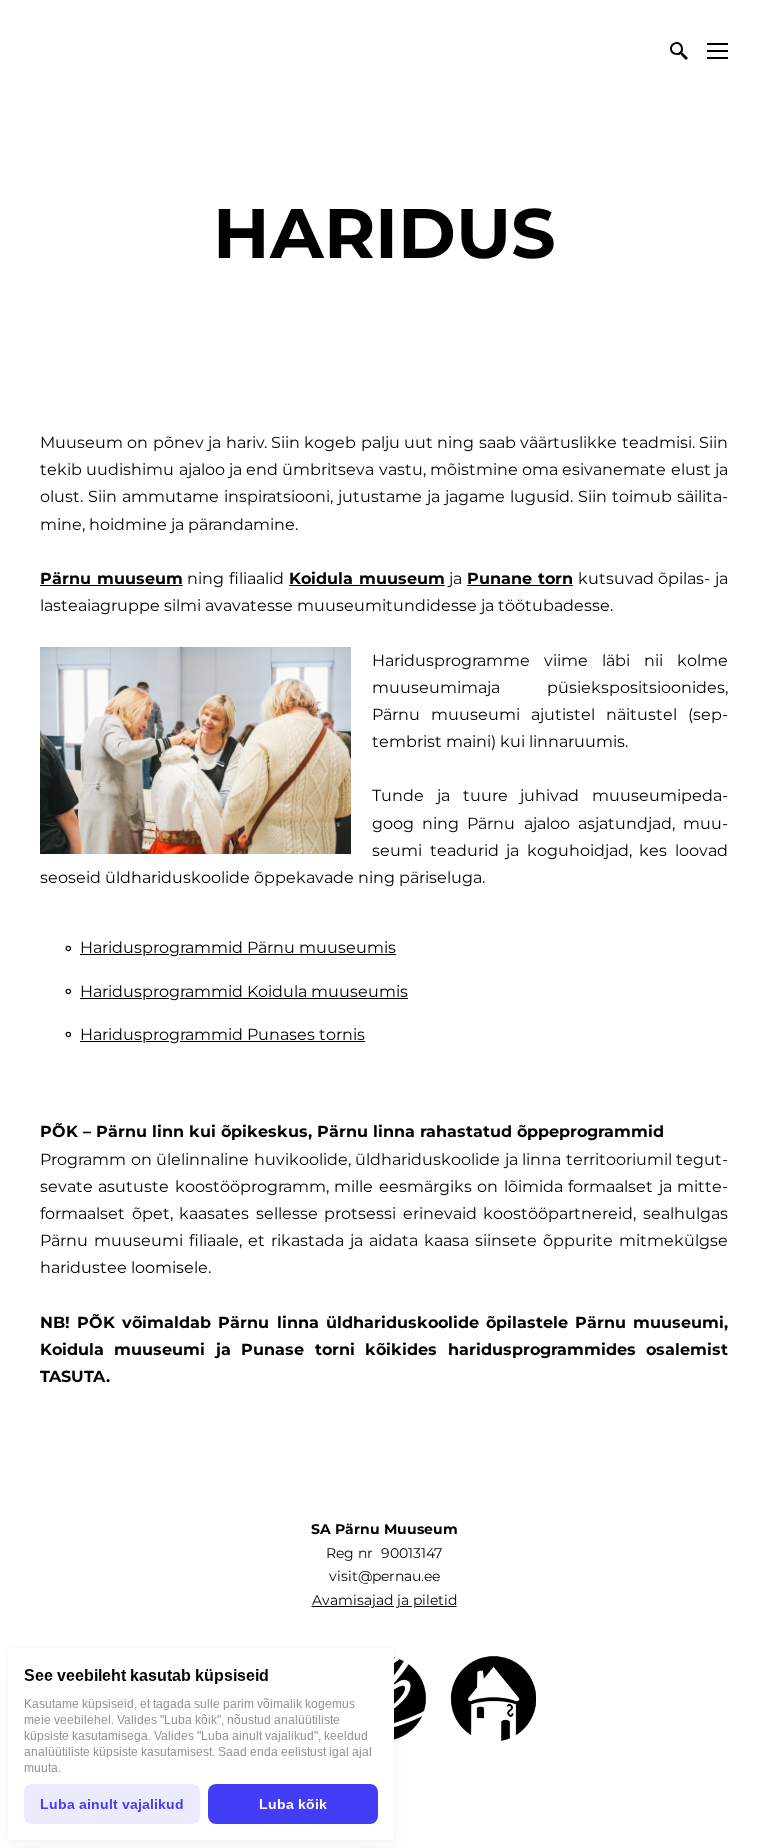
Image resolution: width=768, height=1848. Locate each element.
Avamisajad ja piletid (384, 1600)
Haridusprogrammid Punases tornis (222, 1034)
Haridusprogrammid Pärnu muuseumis (238, 947)
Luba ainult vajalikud (112, 1804)
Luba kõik (293, 1804)
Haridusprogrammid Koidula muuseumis (244, 991)
